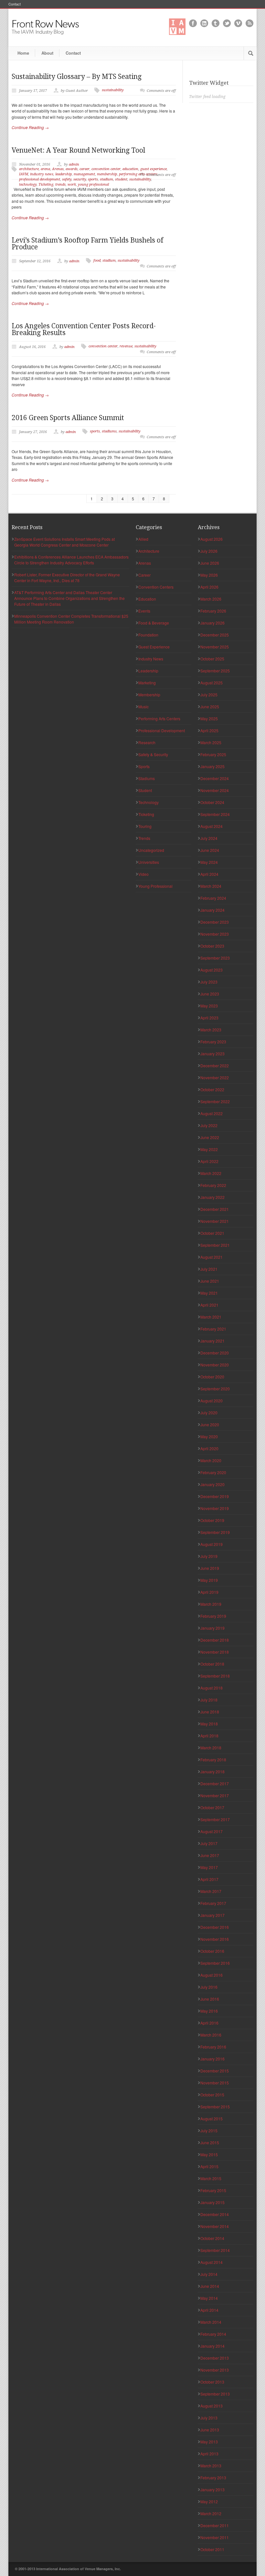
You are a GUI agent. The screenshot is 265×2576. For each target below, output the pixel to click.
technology (28, 185)
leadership (64, 174)
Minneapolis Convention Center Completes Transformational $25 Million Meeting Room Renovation (71, 619)
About (47, 53)
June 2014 (210, 2286)
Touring (145, 826)
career (85, 169)
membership (107, 174)
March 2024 (211, 886)
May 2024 (209, 862)
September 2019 (215, 1532)
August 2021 (212, 1257)
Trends (144, 838)
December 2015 (215, 2071)
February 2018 (213, 1760)
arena (45, 169)
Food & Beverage (154, 623)
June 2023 (210, 994)
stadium (106, 179)
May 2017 (209, 1867)
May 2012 (209, 2501)
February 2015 (213, 2190)
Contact (15, 4)
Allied (143, 539)
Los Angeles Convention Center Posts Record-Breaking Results (84, 329)
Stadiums (147, 778)
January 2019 (212, 1628)
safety (67, 179)
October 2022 (212, 1089)
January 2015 (212, 2202)
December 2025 (215, 635)
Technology (148, 802)
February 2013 (213, 2478)
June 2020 (210, 1424)
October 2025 (212, 659)
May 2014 (209, 2298)
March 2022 (211, 1173)
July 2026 (209, 551)
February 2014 (213, 2334)
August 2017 (212, 1831)
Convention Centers (156, 587)
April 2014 (209, 2310)
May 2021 (209, 1293)
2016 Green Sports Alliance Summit (68, 418)
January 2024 (212, 910)
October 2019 (212, 1520)
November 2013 (215, 2370)
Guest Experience (154, 647)
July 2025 (209, 695)
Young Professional (155, 886)
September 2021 (215, 1245)
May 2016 (209, 2011)
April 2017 (209, 1879)
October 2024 (212, 802)
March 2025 (211, 742)
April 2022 (209, 1161)
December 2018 (215, 1640)
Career (144, 575)
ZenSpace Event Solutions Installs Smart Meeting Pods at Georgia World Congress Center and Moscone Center (64, 542)
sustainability (113, 90)
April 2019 (209, 1592)
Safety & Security (153, 754)
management (84, 174)
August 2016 (212, 1975)
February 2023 (213, 1042)
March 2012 (211, 2513)
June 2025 (210, 706)
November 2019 (215, 1508)
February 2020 (213, 1472)
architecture (29, 169)
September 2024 (215, 814)
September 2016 (215, 1963)
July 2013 (209, 2418)
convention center (106, 169)
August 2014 (212, 2262)
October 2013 (212, 2382)
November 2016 (215, 1939)
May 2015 (209, 2154)
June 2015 (210, 2142)
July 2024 (209, 838)
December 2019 (215, 1496)
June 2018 (210, 1712)
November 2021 (215, 1221)
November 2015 (215, 2083)
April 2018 (209, 1736)
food (97, 261)
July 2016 (209, 1987)
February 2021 (213, 1329)
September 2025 (215, 671)
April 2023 (209, 1018)
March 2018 (211, 1748)
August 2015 (212, 2119)
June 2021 (210, 1281)
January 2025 (212, 766)
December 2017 (215, 1783)
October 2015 (212, 2095)
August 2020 (212, 1401)
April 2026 (209, 587)
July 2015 (209, 2130)
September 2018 (215, 1676)
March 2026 (211, 599)
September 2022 (215, 1101)
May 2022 (209, 1149)
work (72, 185)
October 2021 (212, 1233)
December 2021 (215, 1209)
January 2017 (212, 1915)
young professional (93, 185)
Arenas (58, 169)
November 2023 (215, 934)
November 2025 (215, 647)
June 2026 (210, 563)
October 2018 (212, 1664)
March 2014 (211, 2322)
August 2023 (212, 970)
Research (147, 742)
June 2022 (210, 1137)
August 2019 (212, 1544)
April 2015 (209, 2166)
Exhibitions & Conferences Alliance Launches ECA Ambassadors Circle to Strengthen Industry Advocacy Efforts (71, 560)
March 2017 (211, 1891)
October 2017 (212, 1807)
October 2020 (212, 1377)
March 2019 (211, 1604)
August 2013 (212, 2406)
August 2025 (212, 683)
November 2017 (215, 1795)
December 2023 (215, 922)
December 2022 (215, 1065)
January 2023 (212, 1054)
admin (74, 164)
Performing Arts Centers (159, 718)
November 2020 (215, 1365)
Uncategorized (151, 850)
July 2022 (209, 1125)
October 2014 (212, 2238)
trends (60, 185)
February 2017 (213, 1903)
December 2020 (215, 1353)
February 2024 (213, 898)
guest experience (154, 169)
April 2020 (209, 1448)
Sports (144, 766)
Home (23, 53)
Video (143, 874)
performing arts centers (138, 174)
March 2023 (211, 1030)
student (121, 179)
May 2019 (209, 1580)
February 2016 (213, 2047)
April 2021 (209, 1305)
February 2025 (213, 754)
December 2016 (215, 1927)
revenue (126, 346)
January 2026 (212, 623)
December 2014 (215, 2214)
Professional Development (162, 730)
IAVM (24, 174)
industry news (42, 174)
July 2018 (209, 1700)
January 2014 (212, 2346)
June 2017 (210, 1855)
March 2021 (211, 1317)
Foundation (148, 635)
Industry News (151, 659)
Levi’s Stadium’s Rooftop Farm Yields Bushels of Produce (87, 244)
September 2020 (215, 1389)
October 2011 (212, 2549)
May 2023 (209, 1006)
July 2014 (209, 2274)
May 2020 (209, 1436)
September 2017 (215, 1819)
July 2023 (209, 982)
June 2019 (210, 1568)
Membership (149, 695)
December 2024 (215, 778)
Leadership (148, 671)
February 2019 (213, 1616)
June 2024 (210, 850)
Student (145, 790)
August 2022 (212, 1113)
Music (143, 706)
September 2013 (215, 2394)
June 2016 (210, 1999)
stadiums (109, 431)
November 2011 (215, 2537)
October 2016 (212, 1951)
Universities (149, 862)
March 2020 (211, 1460)
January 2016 (212, 2059)
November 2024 (215, 790)
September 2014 (215, 2250)
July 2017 (209, 1843)
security (80, 179)
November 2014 (215, 2226)
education (130, 169)
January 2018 (212, 1772)
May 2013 (209, 2442)
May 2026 (209, 575)
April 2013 (209, 2454)
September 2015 (215, 2107)
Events (144, 611)
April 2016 (209, 2023)
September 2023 (215, 958)
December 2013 (215, 2358)
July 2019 (209, 1556)
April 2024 (209, 874)
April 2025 (209, 730)
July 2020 (209, 1413)
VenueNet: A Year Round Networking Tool (78, 150)
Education (147, 599)
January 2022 (212, 1197)
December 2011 (215, 2525)
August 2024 (212, 826)
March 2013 (211, 2466)
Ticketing (46, 185)
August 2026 (212, 539)
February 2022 (213, 1185)
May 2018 (209, 1724)
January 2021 (212, 1341)
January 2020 (212, 1484)
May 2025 (209, 718)
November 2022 (215, 1077)
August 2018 (212, 1688)
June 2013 (210, 2430)
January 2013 (212, 2489)
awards (72, 169)
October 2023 (212, 946)
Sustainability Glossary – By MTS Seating (77, 76)
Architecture (149, 551)
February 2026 (213, 611)
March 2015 (211, 2178)
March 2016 (211, 2035)
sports (93, 179)
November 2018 (215, 1652)
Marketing (147, 683)
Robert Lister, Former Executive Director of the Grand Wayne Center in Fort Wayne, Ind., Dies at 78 (67, 577)
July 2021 (209, 1269)
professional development (40, 179)
